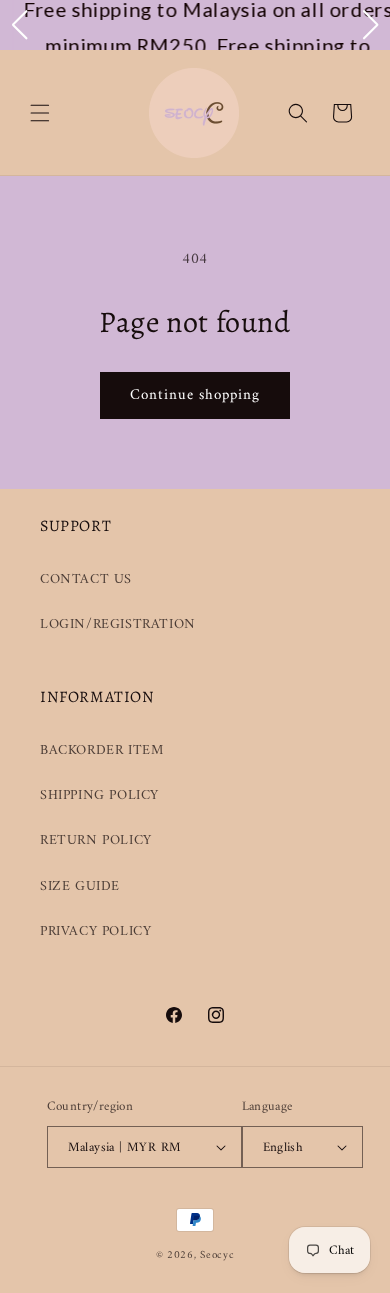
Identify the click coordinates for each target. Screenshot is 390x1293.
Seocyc (217, 1255)
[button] (40, 113)
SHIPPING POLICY (99, 795)
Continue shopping (195, 395)
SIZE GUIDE (80, 886)
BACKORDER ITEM (101, 750)
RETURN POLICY (96, 840)
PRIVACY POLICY (95, 931)
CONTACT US (86, 579)
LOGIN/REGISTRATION (118, 624)
